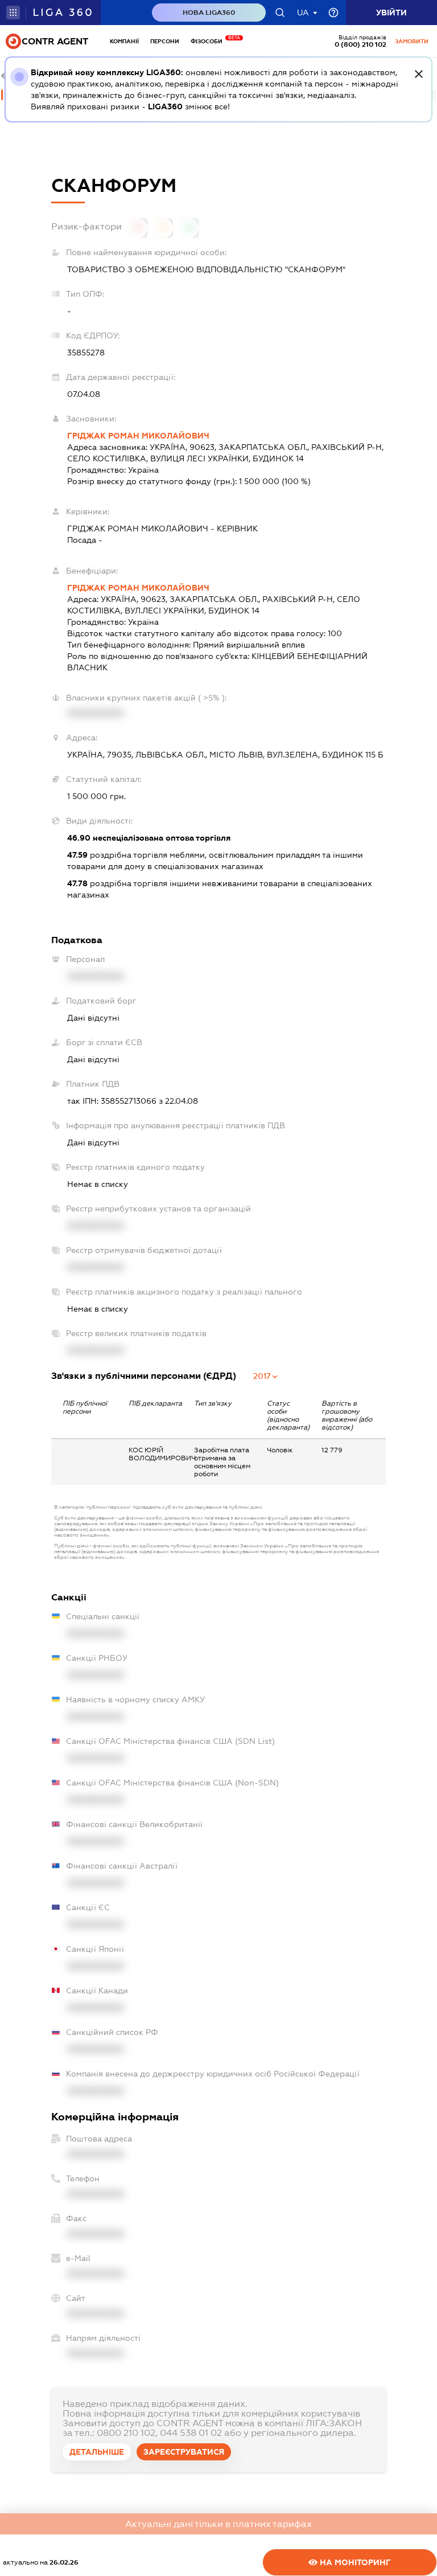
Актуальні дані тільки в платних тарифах (218, 2524)
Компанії (124, 41)
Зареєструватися (184, 2452)
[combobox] (266, 1376)
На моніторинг (354, 2562)
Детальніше (97, 2452)
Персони (165, 41)
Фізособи (209, 41)
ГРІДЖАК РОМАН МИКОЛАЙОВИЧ (138, 436)
